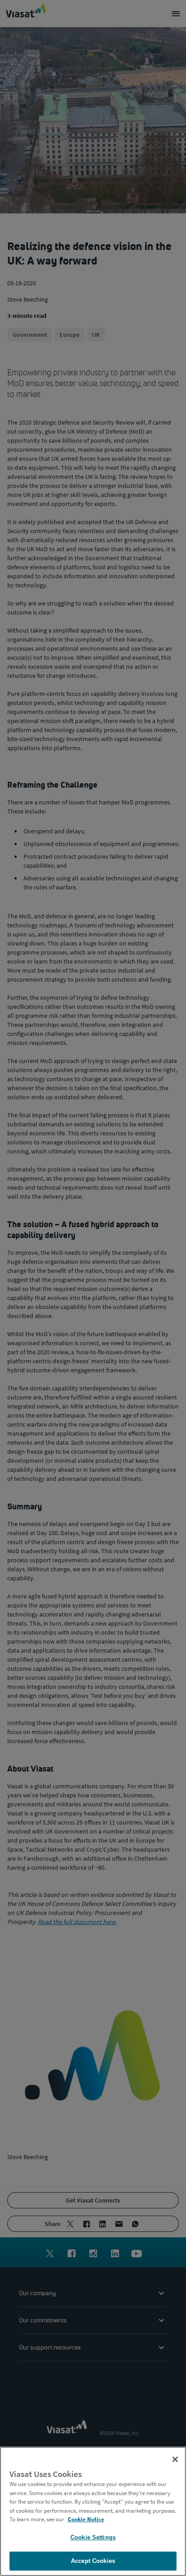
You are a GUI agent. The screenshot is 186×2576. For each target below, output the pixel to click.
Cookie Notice (86, 2519)
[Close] (175, 2459)
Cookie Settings (93, 2537)
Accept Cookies (93, 2561)
